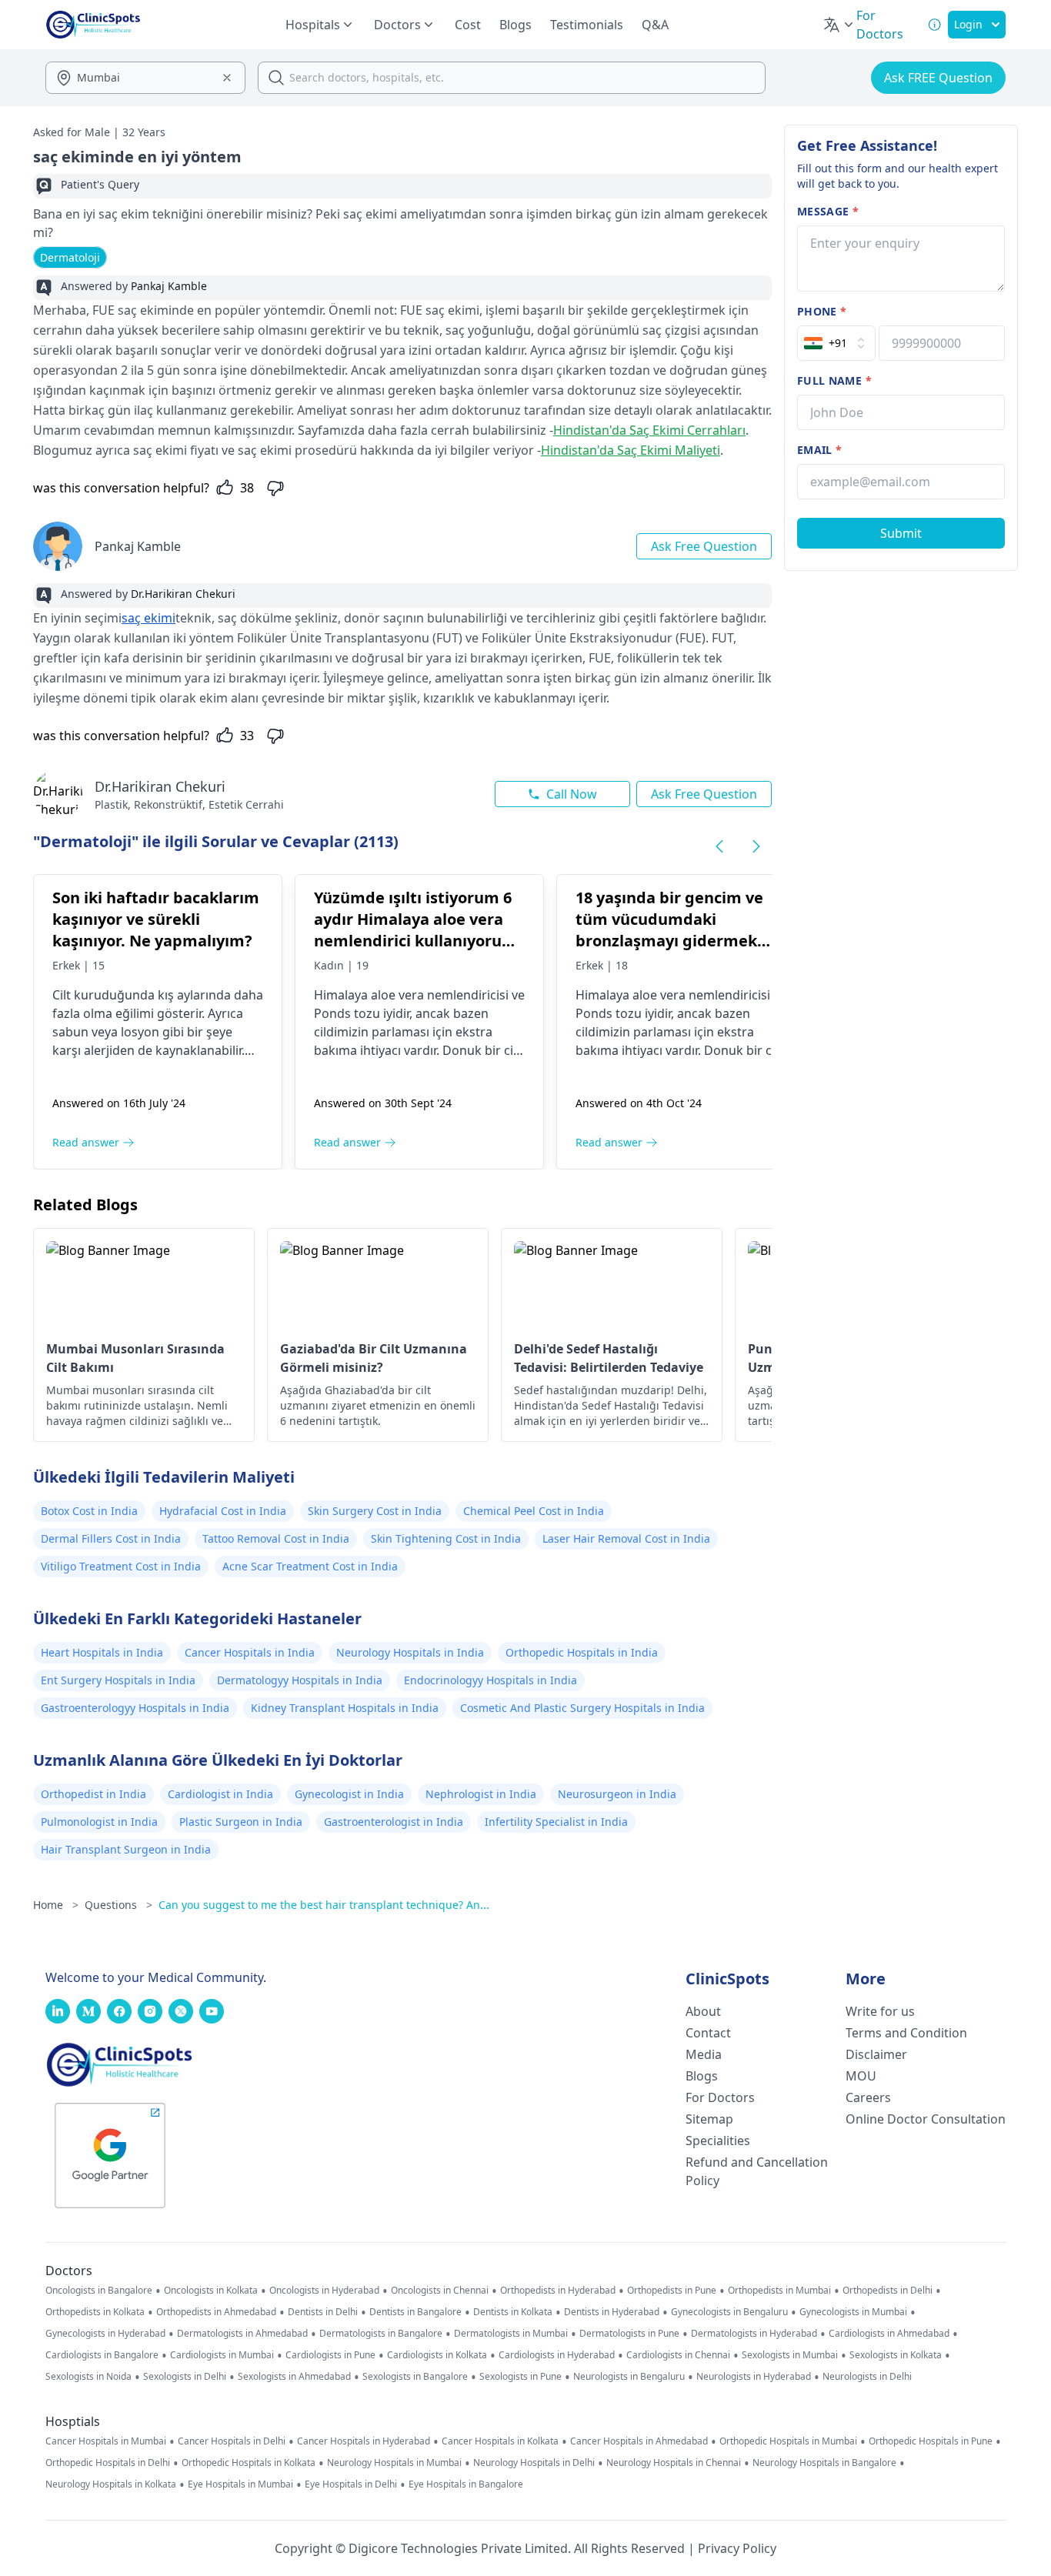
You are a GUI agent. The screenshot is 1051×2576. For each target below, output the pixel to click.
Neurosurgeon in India (617, 1794)
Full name (834, 380)
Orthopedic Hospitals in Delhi (108, 2463)
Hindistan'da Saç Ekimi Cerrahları (649, 430)
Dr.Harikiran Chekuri (160, 786)
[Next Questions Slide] (756, 846)
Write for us (880, 2011)
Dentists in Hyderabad (612, 2312)
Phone (822, 311)
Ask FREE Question (938, 78)
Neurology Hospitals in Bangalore (824, 2463)
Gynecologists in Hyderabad (105, 2334)
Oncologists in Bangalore (99, 2291)
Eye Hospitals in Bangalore (466, 2484)
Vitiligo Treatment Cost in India (121, 1566)
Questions (118, 1905)
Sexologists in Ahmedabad (294, 2377)
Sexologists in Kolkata (896, 2355)
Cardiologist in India (220, 1794)
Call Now (572, 794)
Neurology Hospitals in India (410, 1652)
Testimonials (587, 25)
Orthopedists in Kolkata (95, 2312)
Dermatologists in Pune (629, 2334)
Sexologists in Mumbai (790, 2355)
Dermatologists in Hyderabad (754, 2334)
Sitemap (709, 2119)
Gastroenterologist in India (394, 1822)
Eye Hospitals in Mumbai (240, 2484)
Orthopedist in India (93, 1794)
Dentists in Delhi (323, 2312)
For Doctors (720, 2097)
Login (968, 24)
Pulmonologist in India (99, 1822)
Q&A (655, 25)
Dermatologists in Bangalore (381, 2334)
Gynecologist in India (349, 1794)
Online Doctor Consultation (926, 2119)
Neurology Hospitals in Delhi (534, 2463)
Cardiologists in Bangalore (102, 2355)
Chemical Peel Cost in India (534, 1511)
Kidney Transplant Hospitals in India (345, 1708)
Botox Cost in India (89, 1511)
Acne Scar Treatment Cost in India (310, 1566)
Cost (468, 25)
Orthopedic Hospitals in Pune (931, 2441)
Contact (708, 2033)
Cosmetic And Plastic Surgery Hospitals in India (582, 1708)
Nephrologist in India (481, 1794)
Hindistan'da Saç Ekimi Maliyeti (631, 450)
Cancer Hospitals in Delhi (232, 2441)
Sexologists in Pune (520, 2377)
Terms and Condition (906, 2033)
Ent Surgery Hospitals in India (118, 1680)
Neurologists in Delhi (867, 2377)
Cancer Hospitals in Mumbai (106, 2441)
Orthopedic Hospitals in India (582, 1652)
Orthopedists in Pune (672, 2291)
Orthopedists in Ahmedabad (216, 2312)
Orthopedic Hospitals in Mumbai (788, 2441)
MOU (861, 2076)
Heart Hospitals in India (102, 1652)
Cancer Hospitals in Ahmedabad (639, 2441)
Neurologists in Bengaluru (629, 2377)
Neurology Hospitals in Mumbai (394, 2463)
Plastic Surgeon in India (241, 1822)
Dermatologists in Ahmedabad (242, 2334)
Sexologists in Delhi (185, 2377)
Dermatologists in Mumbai (511, 2334)
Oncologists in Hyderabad (324, 2291)
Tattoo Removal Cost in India (276, 1538)
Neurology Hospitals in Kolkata (111, 2484)
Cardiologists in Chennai (678, 2355)
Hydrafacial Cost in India (223, 1511)
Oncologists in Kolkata (211, 2291)
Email (819, 450)
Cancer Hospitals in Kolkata (500, 2441)
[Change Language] (839, 25)
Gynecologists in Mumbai (853, 2312)
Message (828, 211)
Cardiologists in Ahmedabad (889, 2334)
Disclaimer (876, 2054)
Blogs (515, 25)
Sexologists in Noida (88, 2377)
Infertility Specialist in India (556, 1822)
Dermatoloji (70, 257)
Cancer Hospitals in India (250, 1652)
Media (704, 2054)
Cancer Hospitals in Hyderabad (364, 2441)
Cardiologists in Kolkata (437, 2355)
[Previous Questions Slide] (719, 846)
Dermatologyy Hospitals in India (300, 1680)
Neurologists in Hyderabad (754, 2377)
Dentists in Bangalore (415, 2312)
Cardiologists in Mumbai (222, 2355)
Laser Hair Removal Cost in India (626, 1538)
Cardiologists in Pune (330, 2355)
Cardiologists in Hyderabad (557, 2355)
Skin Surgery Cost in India (375, 1511)
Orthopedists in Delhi (888, 2291)
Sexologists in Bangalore (415, 2377)
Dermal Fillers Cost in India (111, 1538)
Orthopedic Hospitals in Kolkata (249, 2463)
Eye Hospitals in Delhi (351, 2484)
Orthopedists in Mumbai (779, 2291)
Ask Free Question (704, 546)
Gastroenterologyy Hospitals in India (135, 1708)
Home (56, 1905)
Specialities (718, 2141)
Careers (868, 2097)
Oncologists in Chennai (440, 2291)
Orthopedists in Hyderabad (558, 2291)
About (703, 2011)
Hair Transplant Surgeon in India (126, 1849)
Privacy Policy (737, 2548)
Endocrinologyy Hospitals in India (490, 1680)
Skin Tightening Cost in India (446, 1538)
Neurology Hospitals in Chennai (674, 2463)
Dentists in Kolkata (513, 2312)
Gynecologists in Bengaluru (729, 2312)
